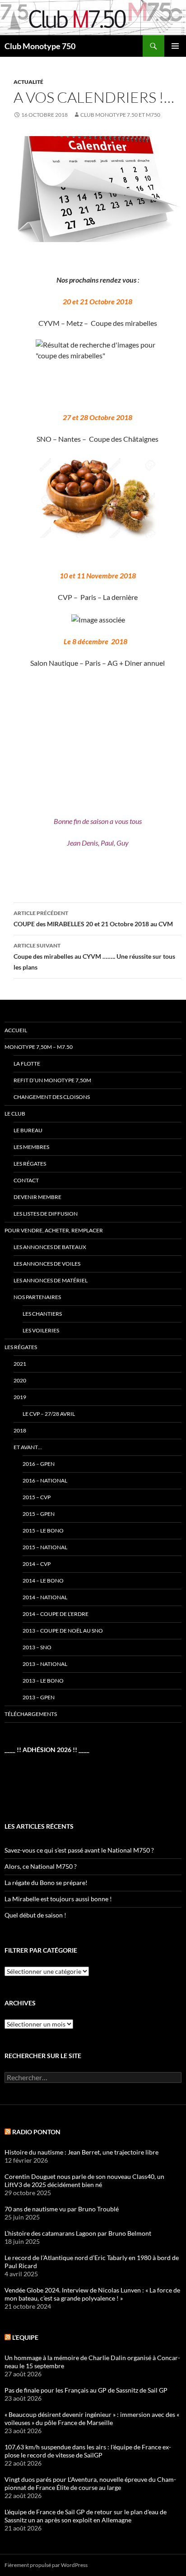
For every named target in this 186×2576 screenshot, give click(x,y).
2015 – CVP (37, 1497)
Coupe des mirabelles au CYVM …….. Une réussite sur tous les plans (94, 956)
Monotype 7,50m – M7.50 (39, 1047)
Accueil (16, 1030)
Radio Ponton (36, 2132)
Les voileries (41, 1330)
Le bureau (28, 1130)
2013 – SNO (37, 1647)
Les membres (31, 1147)
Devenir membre (37, 1197)
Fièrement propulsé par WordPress (46, 2565)
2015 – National (45, 1547)
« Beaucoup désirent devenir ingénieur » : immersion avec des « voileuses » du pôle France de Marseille (92, 2418)
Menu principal (175, 46)
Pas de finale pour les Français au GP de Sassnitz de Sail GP (86, 2390)
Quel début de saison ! (35, 1915)
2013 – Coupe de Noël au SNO (63, 1631)
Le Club (15, 1114)
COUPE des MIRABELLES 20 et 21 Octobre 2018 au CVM (93, 919)
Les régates (30, 1164)
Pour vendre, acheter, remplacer (54, 1230)
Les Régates (21, 1347)
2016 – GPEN (39, 1464)
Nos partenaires (37, 1297)
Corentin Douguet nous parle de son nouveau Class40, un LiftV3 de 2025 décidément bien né (84, 2180)
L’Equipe (25, 2337)
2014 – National (45, 1597)
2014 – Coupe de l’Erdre (56, 1614)
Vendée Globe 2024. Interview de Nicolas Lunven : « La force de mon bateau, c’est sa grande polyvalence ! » (92, 2294)
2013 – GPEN (39, 1697)
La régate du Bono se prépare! (46, 1883)
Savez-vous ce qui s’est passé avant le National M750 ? (79, 1850)
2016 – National (45, 1480)
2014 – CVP (37, 1564)
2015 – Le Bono (43, 1531)
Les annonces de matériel (51, 1280)
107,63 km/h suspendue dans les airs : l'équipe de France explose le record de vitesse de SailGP (88, 2451)
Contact (26, 1180)
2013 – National (45, 1664)
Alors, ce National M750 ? (41, 1866)
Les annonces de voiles (47, 1264)
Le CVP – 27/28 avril (49, 1414)
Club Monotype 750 (40, 46)
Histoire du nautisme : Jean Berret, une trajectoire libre (81, 2152)
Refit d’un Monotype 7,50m (52, 1080)
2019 (20, 1397)
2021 (20, 1364)
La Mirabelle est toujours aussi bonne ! (58, 1899)
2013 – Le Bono (43, 1681)
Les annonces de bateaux (50, 1247)
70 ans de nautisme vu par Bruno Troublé (62, 2209)
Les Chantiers (42, 1314)
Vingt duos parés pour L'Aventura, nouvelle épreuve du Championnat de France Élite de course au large (90, 2483)
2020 (20, 1380)
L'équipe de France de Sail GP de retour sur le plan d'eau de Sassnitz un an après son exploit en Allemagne (86, 2516)
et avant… (28, 1447)
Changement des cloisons (52, 1097)
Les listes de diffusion (46, 1214)
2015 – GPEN (39, 1514)
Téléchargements (31, 1714)
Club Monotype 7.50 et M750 (120, 115)
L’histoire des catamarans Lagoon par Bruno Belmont (78, 2233)
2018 (20, 1430)
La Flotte (27, 1064)
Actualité (28, 82)
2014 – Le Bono (43, 1581)
